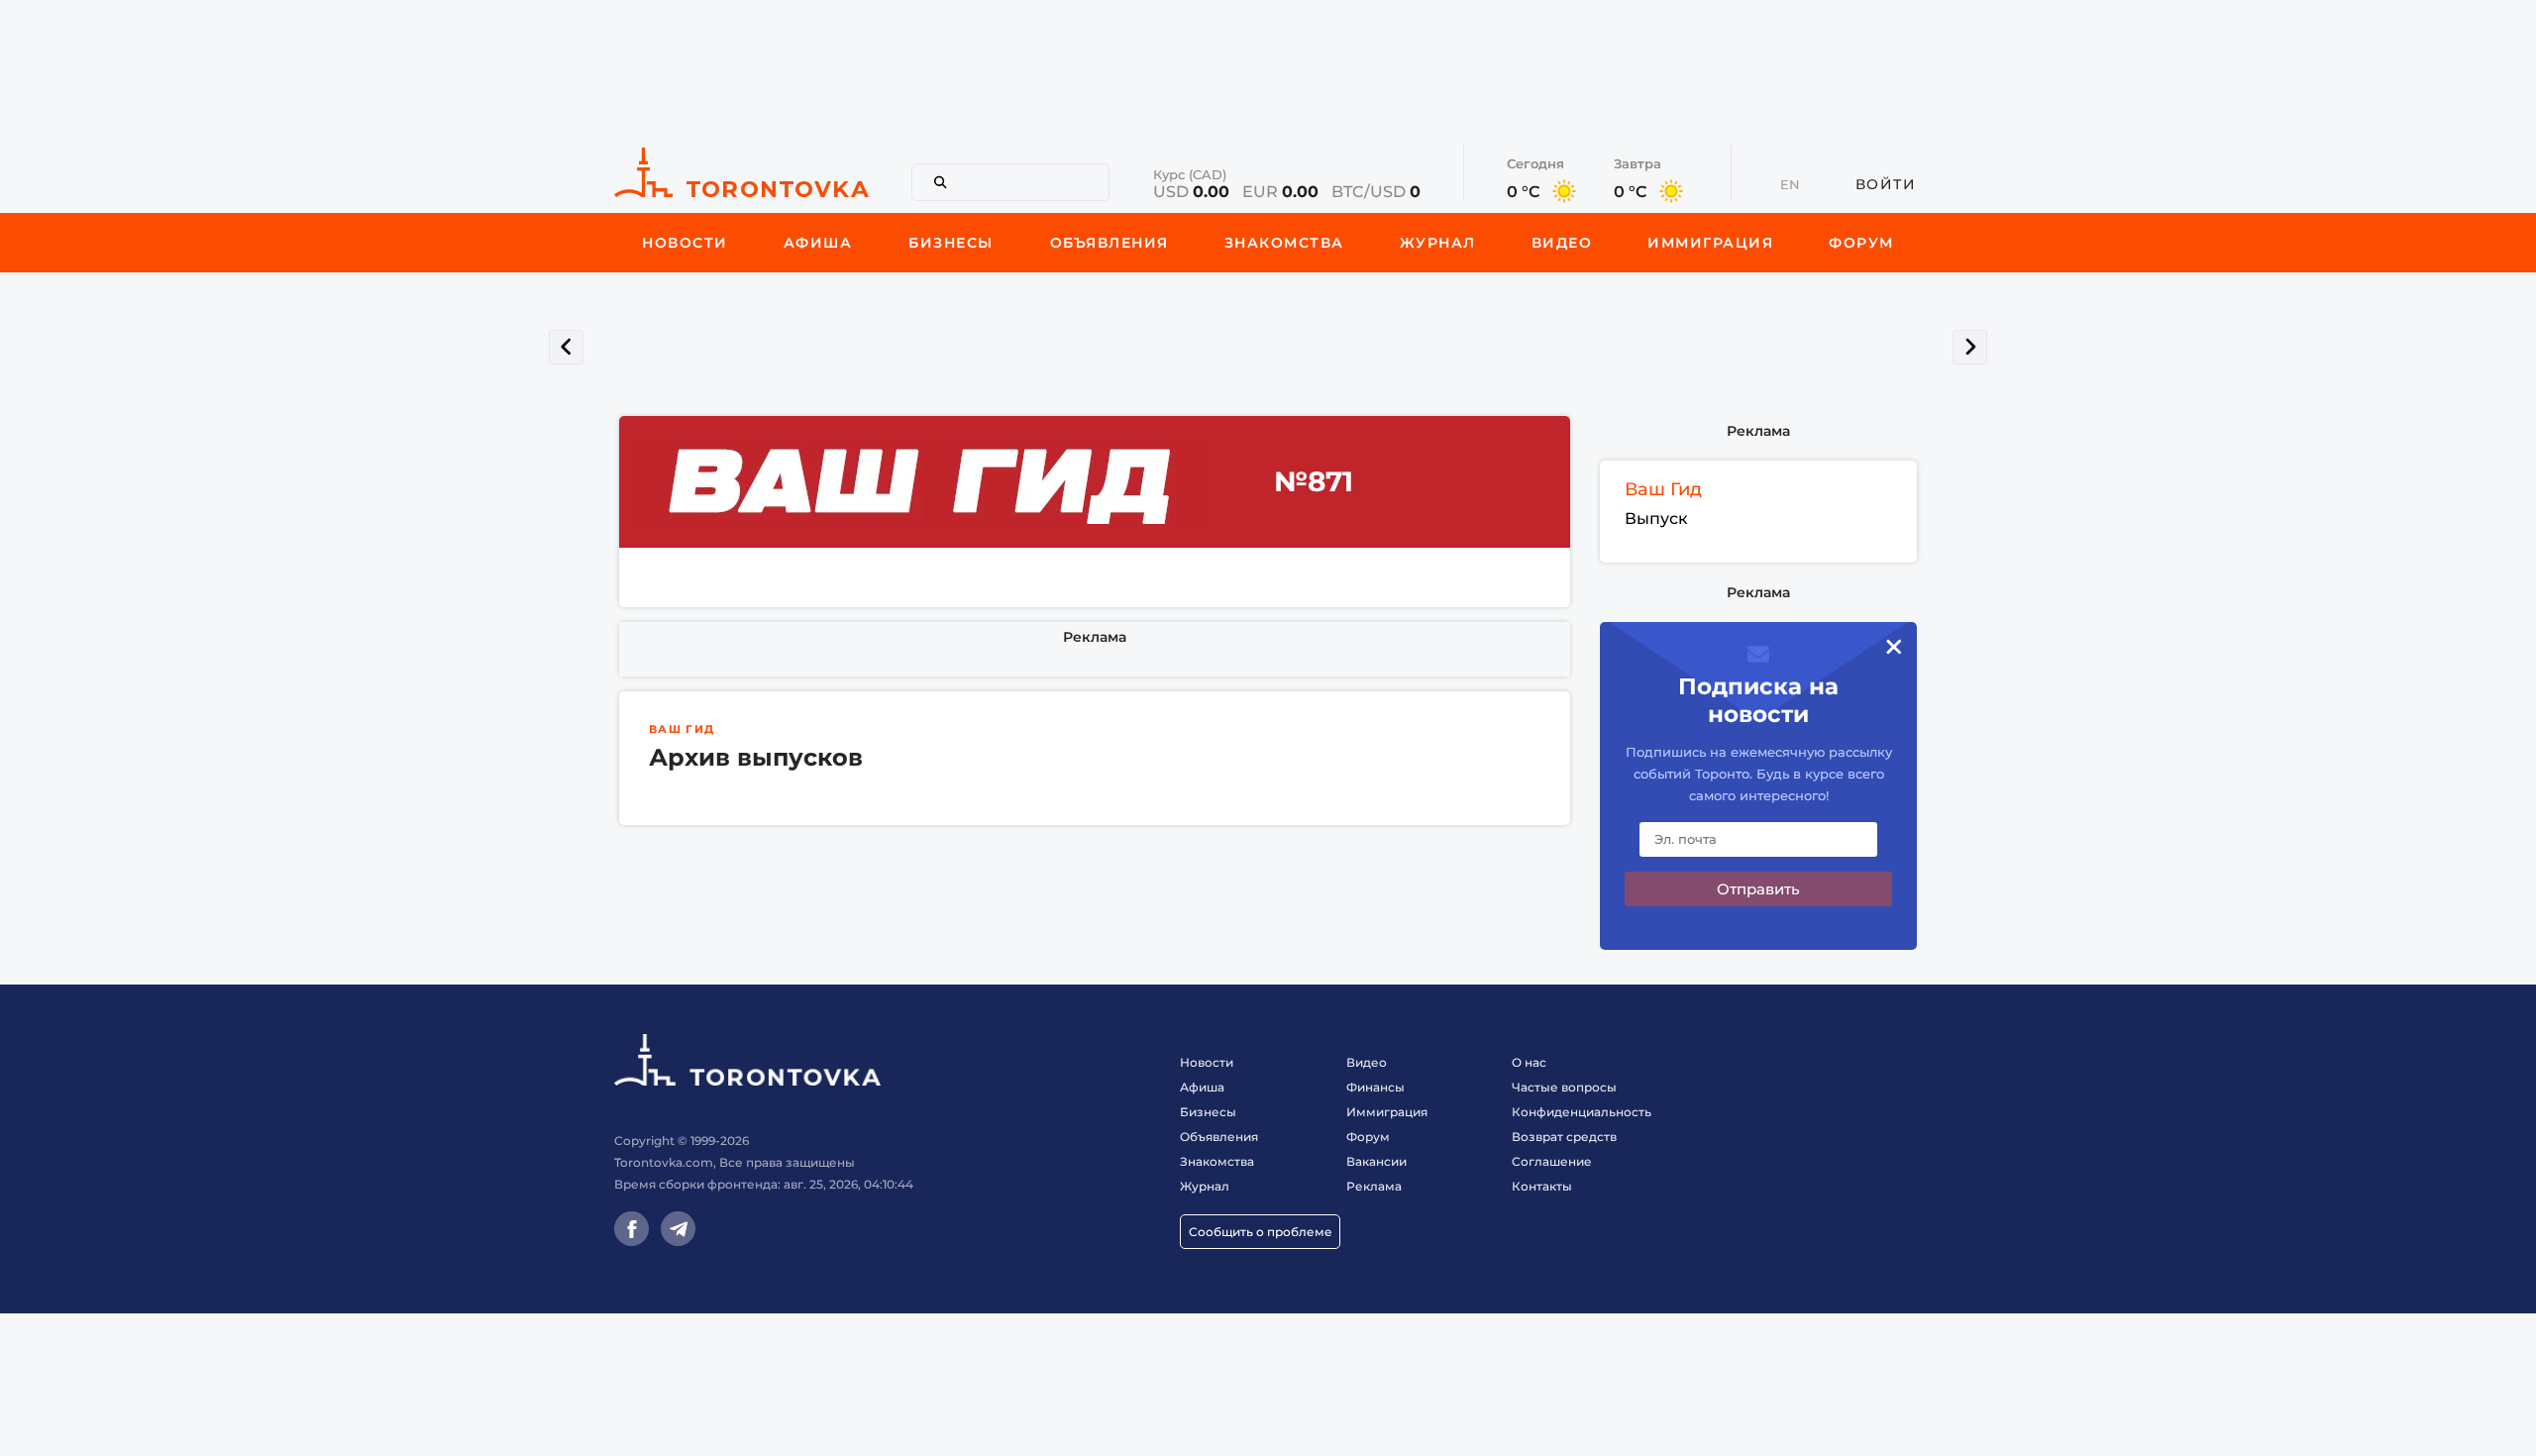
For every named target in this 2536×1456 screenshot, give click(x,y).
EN (1790, 184)
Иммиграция (1387, 1112)
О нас (1529, 1062)
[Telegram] (678, 1229)
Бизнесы (1208, 1112)
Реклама (1095, 637)
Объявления (1219, 1137)
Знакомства (1217, 1161)
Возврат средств (1564, 1137)
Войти (1886, 184)
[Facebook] (632, 1229)
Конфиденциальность (1582, 1112)
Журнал (1205, 1186)
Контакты (1542, 1186)
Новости (1207, 1062)
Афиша (1202, 1087)
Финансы (1375, 1087)
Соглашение (1552, 1161)
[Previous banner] (566, 347)
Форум (1368, 1137)
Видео (1367, 1062)
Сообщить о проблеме (1261, 1232)
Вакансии (1376, 1161)
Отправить (1758, 889)
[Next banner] (1970, 347)
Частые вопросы (1564, 1087)
